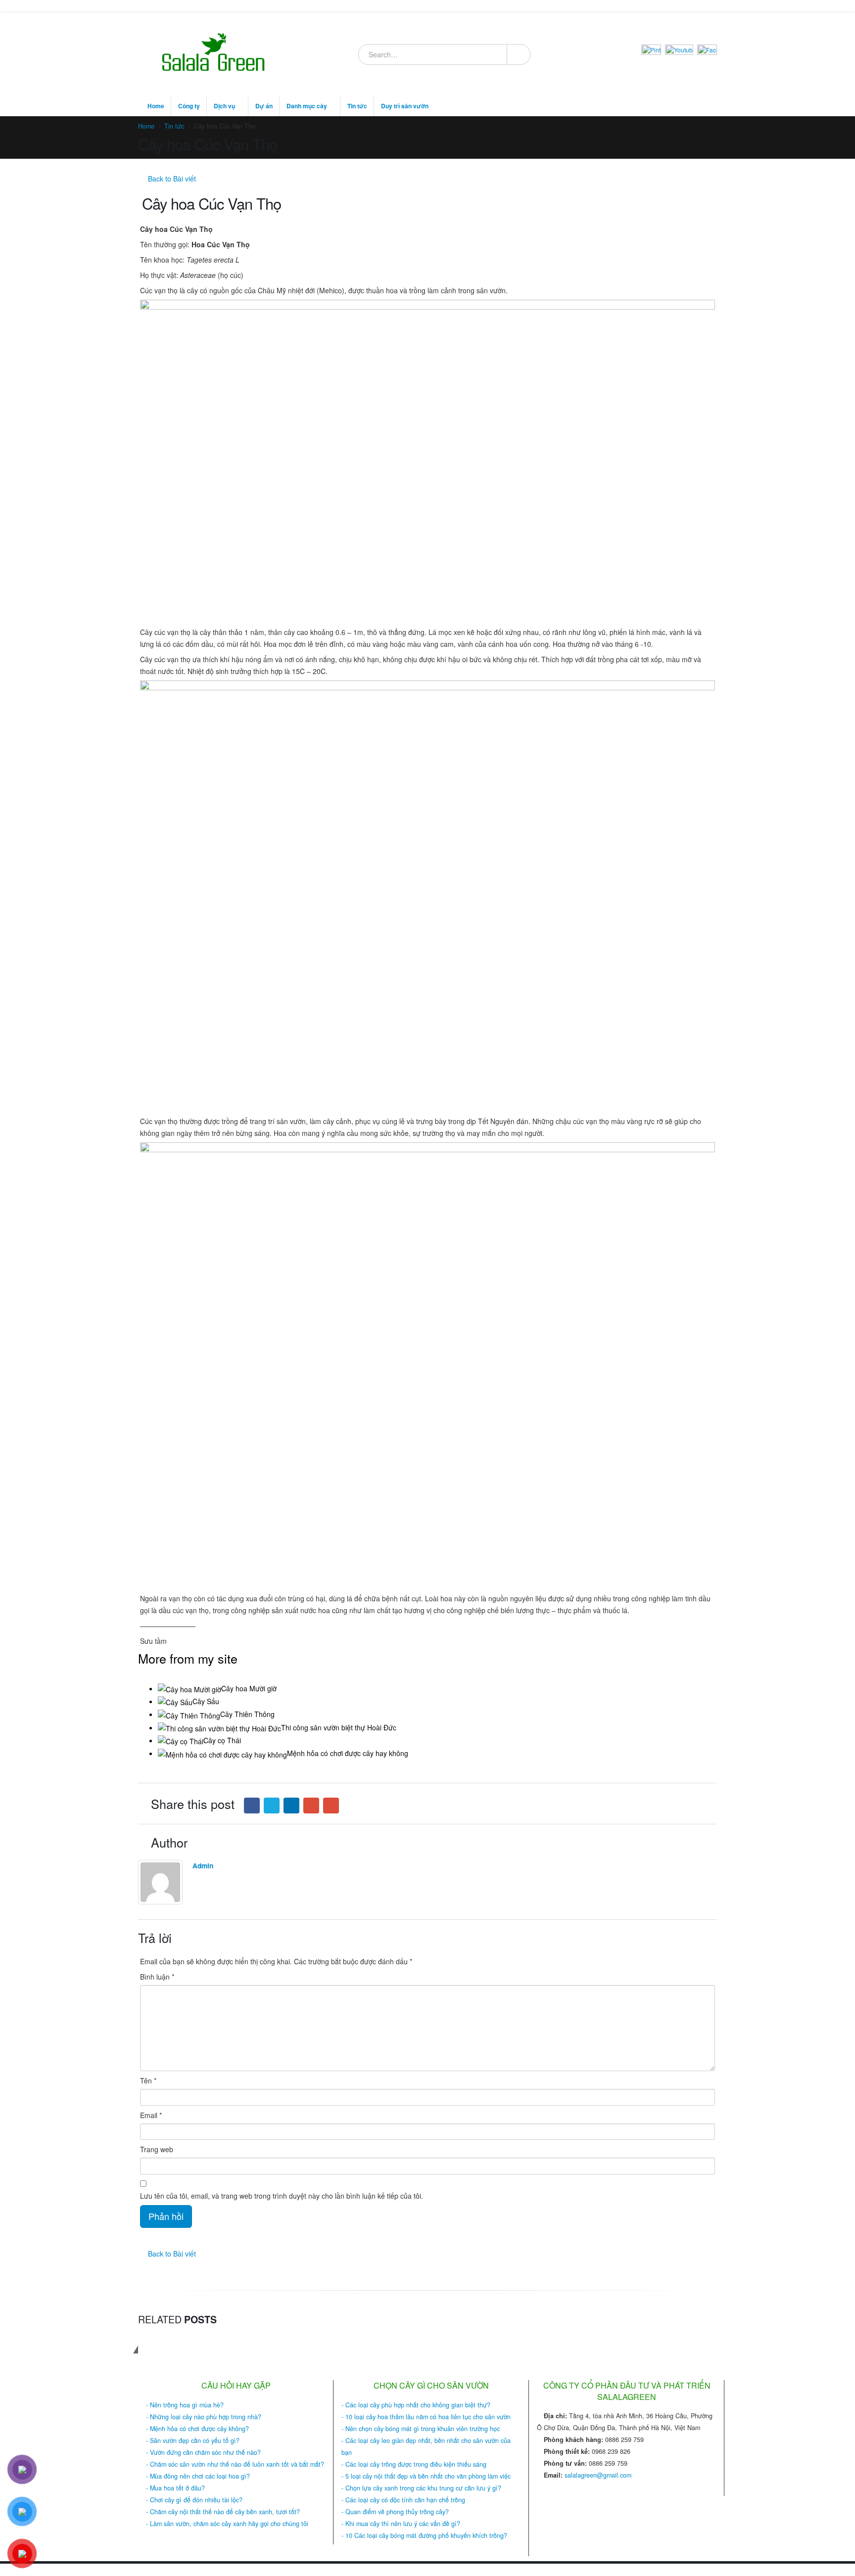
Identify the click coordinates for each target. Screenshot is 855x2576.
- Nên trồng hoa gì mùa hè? (185, 2405)
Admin (203, 1865)
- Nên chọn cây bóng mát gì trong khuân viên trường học (421, 2429)
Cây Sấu (206, 1701)
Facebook (252, 1806)
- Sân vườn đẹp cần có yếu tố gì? (193, 2440)
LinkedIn (291, 1806)
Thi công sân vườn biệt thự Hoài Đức (339, 1727)
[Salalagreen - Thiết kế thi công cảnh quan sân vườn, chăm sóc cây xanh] (214, 54)
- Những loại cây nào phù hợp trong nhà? (204, 2417)
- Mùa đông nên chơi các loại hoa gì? (198, 2476)
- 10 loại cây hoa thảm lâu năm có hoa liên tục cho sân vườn (426, 2417)
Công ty (189, 106)
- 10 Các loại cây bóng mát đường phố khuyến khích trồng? (424, 2535)
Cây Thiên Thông (247, 1714)
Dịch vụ (224, 106)
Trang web (157, 2149)
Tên (148, 2080)
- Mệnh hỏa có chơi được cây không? (197, 2429)
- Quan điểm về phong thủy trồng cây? (395, 2512)
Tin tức (357, 106)
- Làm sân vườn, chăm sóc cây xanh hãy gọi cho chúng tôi (227, 2524)
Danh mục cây (307, 106)
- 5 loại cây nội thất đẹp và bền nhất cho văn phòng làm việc (426, 2476)
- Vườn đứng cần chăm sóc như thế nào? (203, 2452)
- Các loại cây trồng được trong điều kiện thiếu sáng (414, 2464)
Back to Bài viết (171, 179)
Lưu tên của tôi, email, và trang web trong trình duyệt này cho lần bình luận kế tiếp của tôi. (282, 2196)
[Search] (518, 54)
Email (331, 1806)
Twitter (272, 1806)
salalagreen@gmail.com (598, 2475)
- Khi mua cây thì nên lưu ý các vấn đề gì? (401, 2524)
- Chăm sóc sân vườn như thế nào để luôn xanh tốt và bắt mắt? (235, 2464)
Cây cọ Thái (222, 1740)
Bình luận (157, 1977)
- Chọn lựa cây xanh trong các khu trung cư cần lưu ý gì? (421, 2488)
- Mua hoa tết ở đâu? (175, 2488)
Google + (311, 1806)
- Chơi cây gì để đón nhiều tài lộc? (194, 2500)
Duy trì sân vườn (405, 106)
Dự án (264, 106)
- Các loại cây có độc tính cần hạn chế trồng (403, 2500)
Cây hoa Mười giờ (249, 1688)
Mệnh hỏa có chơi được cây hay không (348, 1753)
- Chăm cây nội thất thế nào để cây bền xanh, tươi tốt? (223, 2512)
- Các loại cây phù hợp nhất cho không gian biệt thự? (416, 2405)
